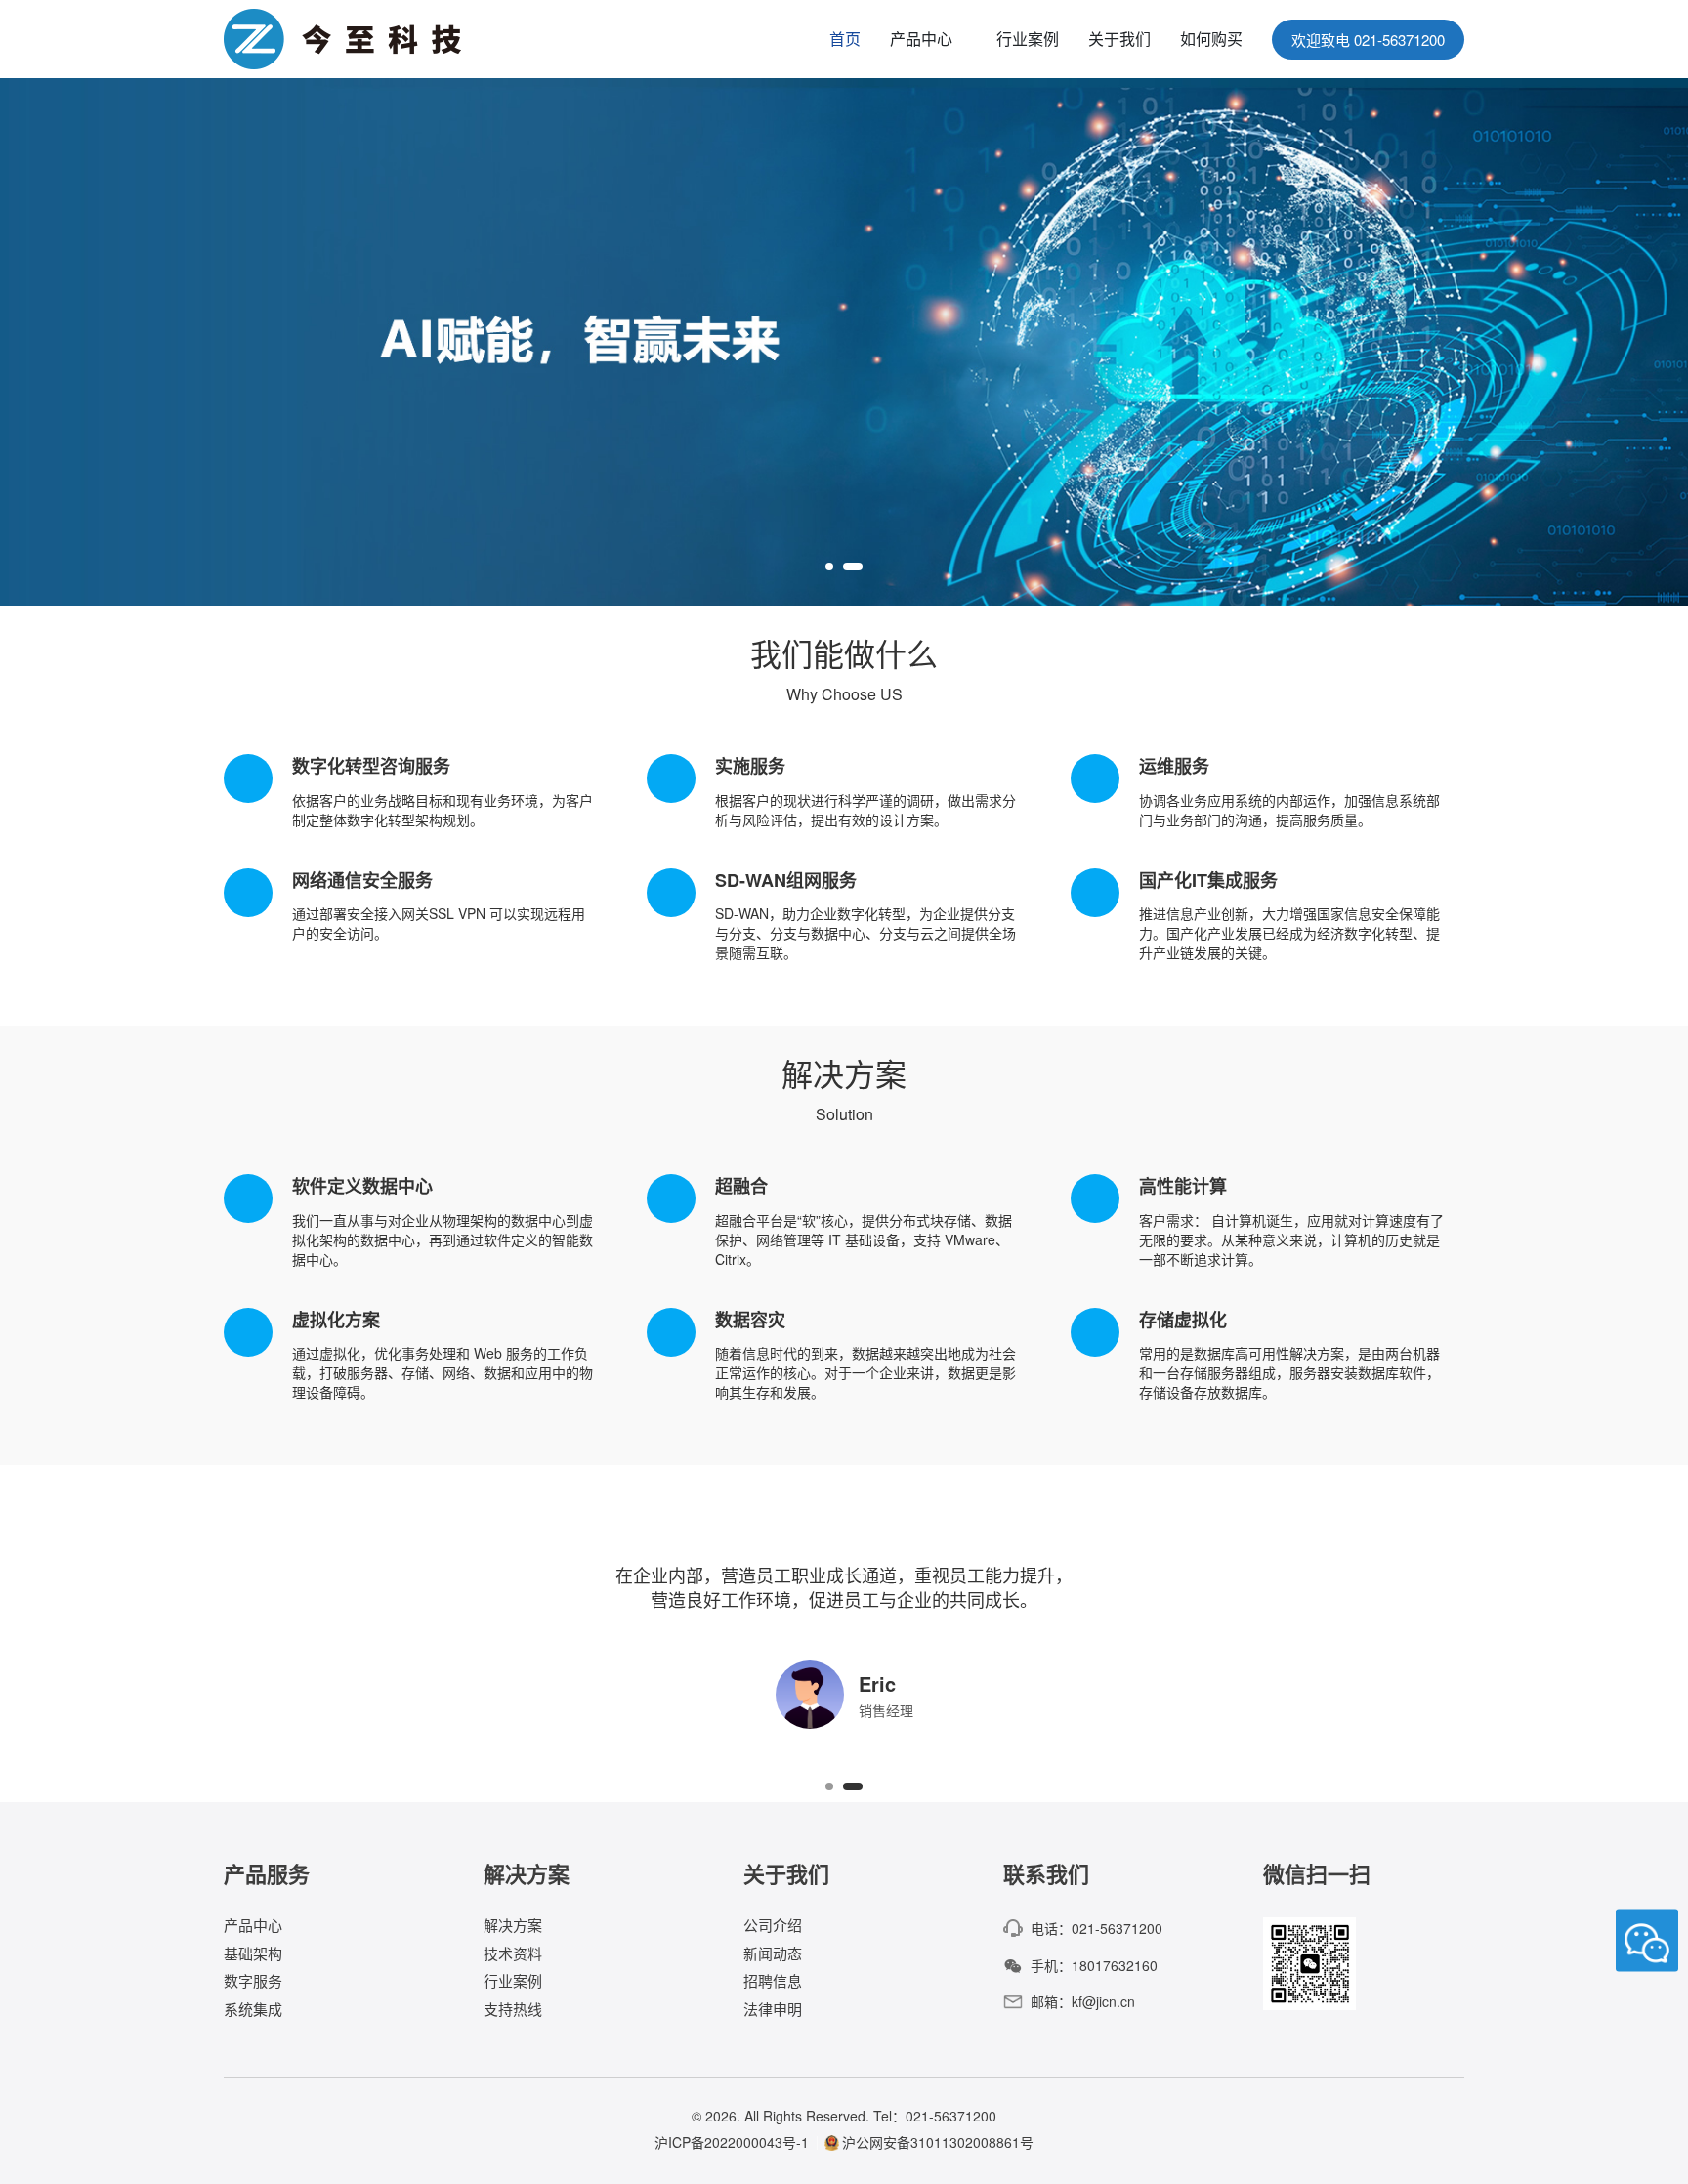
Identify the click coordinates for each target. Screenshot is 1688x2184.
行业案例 (1028, 39)
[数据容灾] (844, 1355)
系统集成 (253, 2009)
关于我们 (1119, 39)
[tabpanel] (844, 342)
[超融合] (844, 1221)
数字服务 (253, 1980)
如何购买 (1211, 39)
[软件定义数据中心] (421, 1221)
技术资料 (513, 1953)
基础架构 (253, 1953)
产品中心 (921, 39)
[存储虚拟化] (1267, 1355)
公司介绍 (773, 1926)
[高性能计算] (1267, 1221)
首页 (845, 39)
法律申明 (773, 2009)
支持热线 (513, 2009)
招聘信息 (773, 1980)
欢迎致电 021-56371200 (1368, 40)
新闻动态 (773, 1953)
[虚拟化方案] (421, 1355)
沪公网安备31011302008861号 (938, 2142)
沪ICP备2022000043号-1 (732, 2142)
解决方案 (513, 1926)
